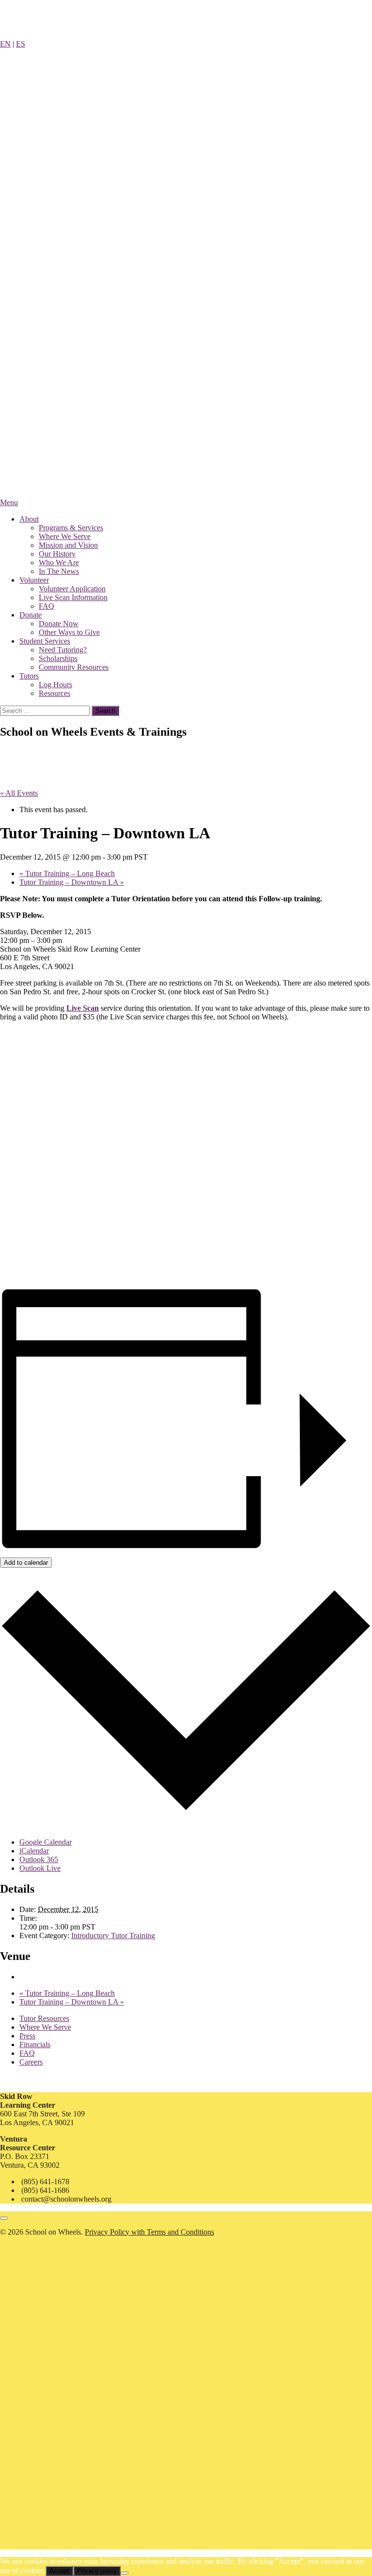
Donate (31, 615)
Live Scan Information (73, 597)
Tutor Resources (44, 2018)
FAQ (46, 606)
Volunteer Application (72, 589)
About (29, 519)
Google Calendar (46, 1842)
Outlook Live (40, 1868)
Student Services (45, 641)
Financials (35, 2044)
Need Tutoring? (63, 650)
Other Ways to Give (69, 632)
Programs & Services (71, 528)
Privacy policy (97, 2571)
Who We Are (59, 563)
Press (27, 2036)
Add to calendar (26, 1563)
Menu (9, 502)
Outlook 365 (39, 1859)
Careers (31, 2062)
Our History (57, 554)
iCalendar (34, 1851)
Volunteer (34, 580)
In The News (59, 571)
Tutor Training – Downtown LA (72, 882)
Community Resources (74, 667)
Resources (54, 693)
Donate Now (59, 624)
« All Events (19, 793)
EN (5, 44)
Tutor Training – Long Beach (67, 873)
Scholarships (58, 658)
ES (21, 44)
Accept (59, 2571)
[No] (124, 2573)
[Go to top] (4, 2218)
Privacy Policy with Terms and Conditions (149, 2232)
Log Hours (55, 685)
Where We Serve (65, 536)
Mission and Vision (68, 545)
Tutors (29, 676)
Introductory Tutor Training (113, 1936)
